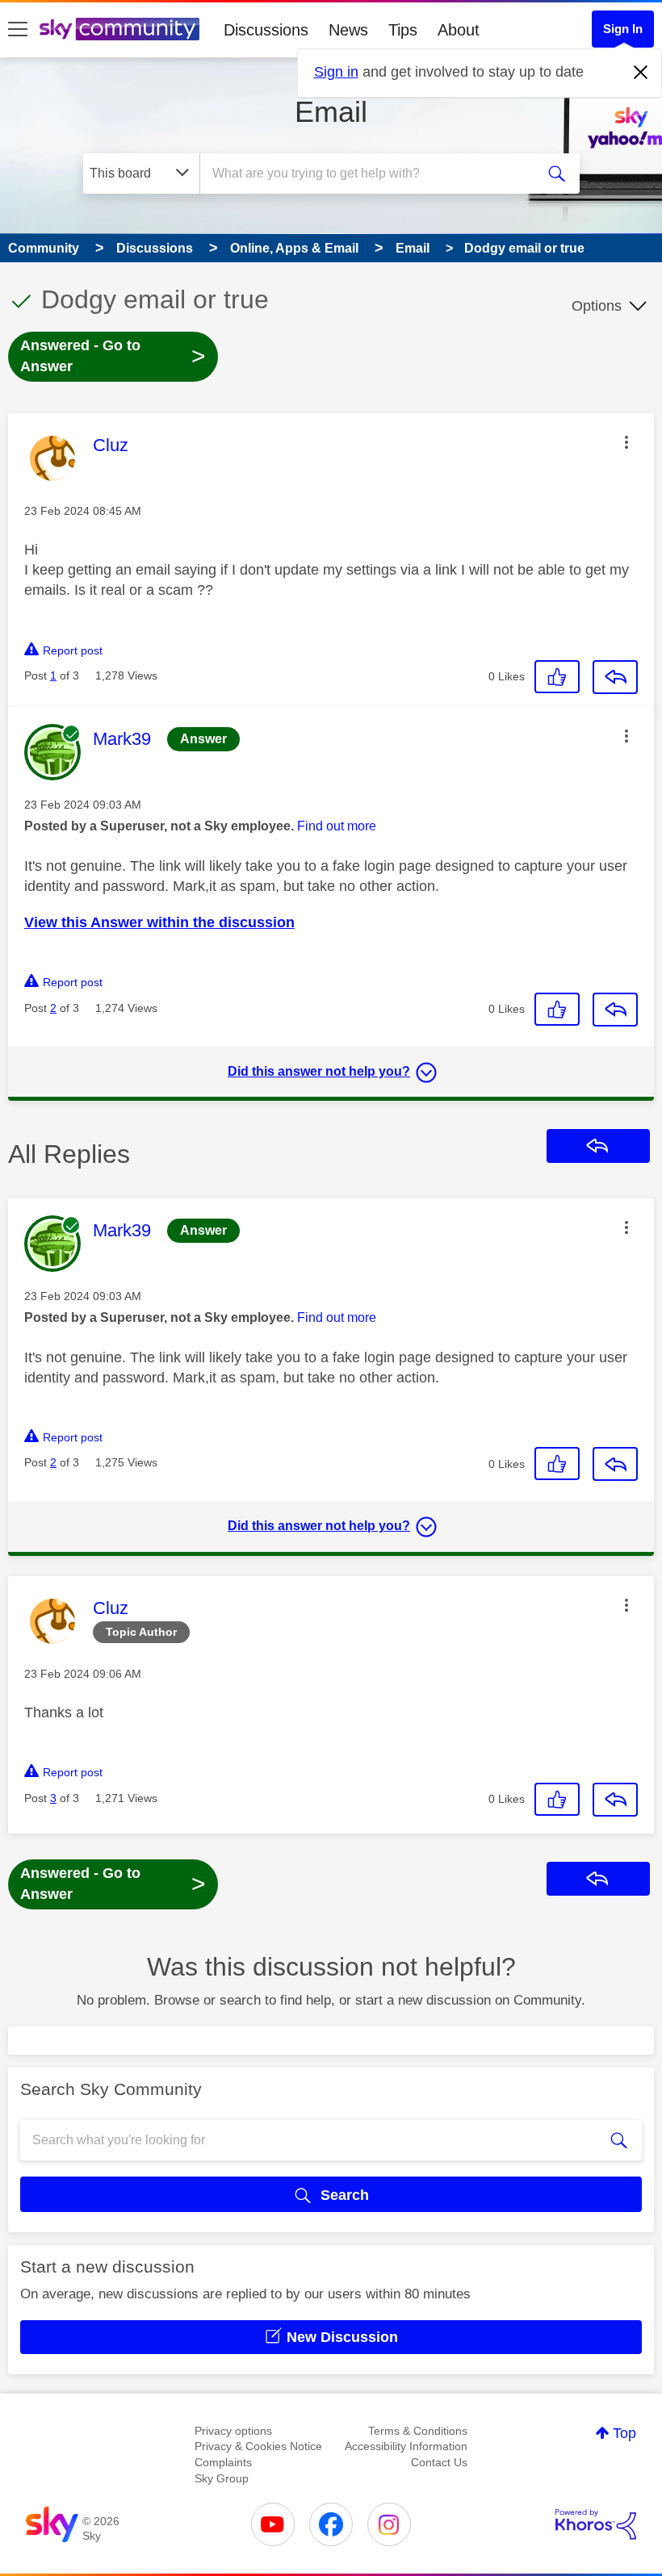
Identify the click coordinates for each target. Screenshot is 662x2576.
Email (331, 112)
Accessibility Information (406, 2446)
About (459, 30)
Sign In (623, 29)
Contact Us (439, 2462)
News (348, 30)
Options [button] (597, 306)
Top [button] (624, 2433)
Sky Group (222, 2478)
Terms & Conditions (418, 2431)
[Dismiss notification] (641, 73)
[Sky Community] (119, 29)
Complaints (223, 2462)
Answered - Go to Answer (113, 356)
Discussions (266, 30)
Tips (403, 30)
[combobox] (371, 174)
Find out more (337, 826)
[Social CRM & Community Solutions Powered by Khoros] (596, 2524)
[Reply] (615, 677)
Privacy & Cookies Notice (258, 2446)
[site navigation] (18, 30)
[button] (626, 442)
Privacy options (233, 2431)
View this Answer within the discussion (159, 922)
